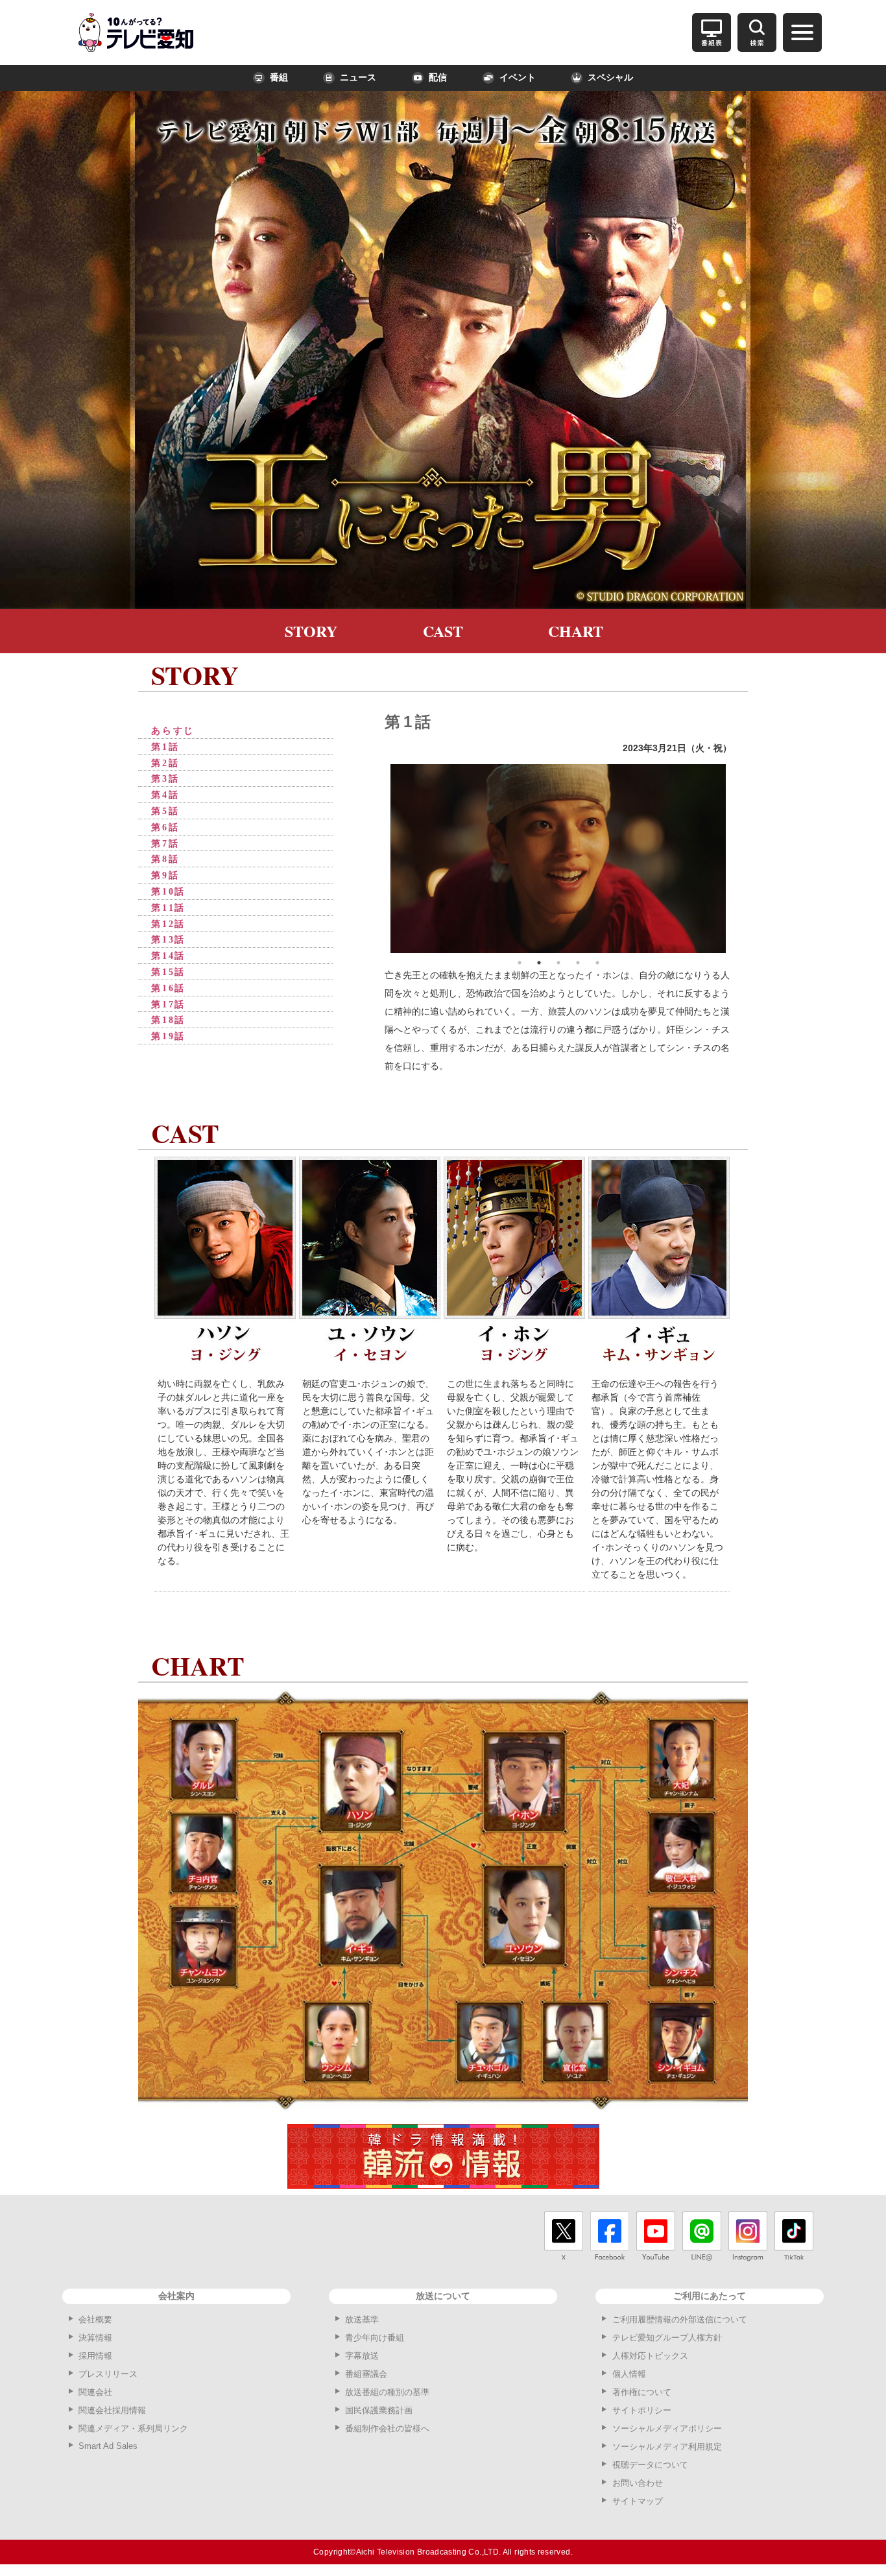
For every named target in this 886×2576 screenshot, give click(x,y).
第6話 (165, 827)
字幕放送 (362, 2356)
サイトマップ (638, 2501)
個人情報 (629, 2374)
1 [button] (520, 963)
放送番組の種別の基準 (387, 2392)
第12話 (168, 924)
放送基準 (362, 2319)
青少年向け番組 (375, 2338)
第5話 (165, 811)
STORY (311, 631)
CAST (443, 631)
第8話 (165, 859)
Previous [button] (381, 858)
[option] (558, 859)
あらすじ (173, 731)
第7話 (165, 844)
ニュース (358, 78)
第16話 (168, 988)
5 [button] (597, 963)
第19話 (168, 1036)
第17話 (168, 1005)
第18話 (168, 1020)
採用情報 (95, 2356)
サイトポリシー (642, 2410)
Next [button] (736, 858)
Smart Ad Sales (108, 2446)
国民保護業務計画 (379, 2410)
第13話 (168, 940)
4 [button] (578, 963)
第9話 (165, 875)
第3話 (165, 779)
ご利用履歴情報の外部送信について (680, 2319)
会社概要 (95, 2319)
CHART (576, 631)
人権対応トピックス (650, 2356)
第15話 (168, 972)
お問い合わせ (638, 2483)
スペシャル (610, 78)
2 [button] (539, 963)
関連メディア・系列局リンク (133, 2428)
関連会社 (95, 2392)
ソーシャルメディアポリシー (667, 2428)
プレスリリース (108, 2374)
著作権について (642, 2392)
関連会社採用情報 (112, 2410)
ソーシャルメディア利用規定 (667, 2447)
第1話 (165, 747)
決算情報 (95, 2338)
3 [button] (558, 963)
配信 (438, 78)
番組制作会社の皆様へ (387, 2428)
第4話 (165, 795)
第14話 (168, 956)
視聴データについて (650, 2465)
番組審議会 (366, 2374)
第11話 (168, 908)
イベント (518, 78)
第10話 (168, 892)
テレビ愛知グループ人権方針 (667, 2338)
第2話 (165, 763)
